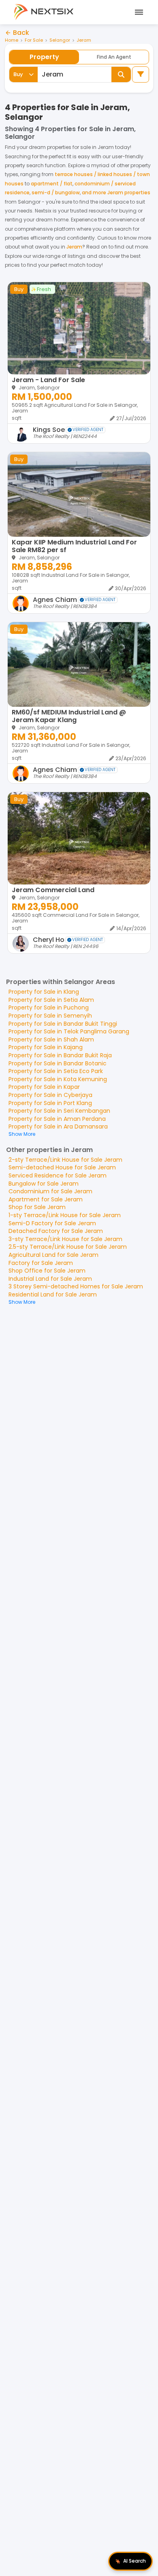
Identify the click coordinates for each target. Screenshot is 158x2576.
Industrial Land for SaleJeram (50, 1279)
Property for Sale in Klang (44, 992)
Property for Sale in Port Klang (50, 1103)
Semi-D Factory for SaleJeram (52, 1223)
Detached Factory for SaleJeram (56, 1231)
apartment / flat (52, 184)
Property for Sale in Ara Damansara (58, 1126)
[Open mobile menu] (138, 12)
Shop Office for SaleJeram (47, 1271)
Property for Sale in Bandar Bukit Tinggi (63, 1024)
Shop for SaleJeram (37, 1207)
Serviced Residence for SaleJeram (58, 1175)
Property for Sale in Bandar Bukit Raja (60, 1055)
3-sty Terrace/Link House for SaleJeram (65, 1239)
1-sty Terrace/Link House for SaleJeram (65, 1215)
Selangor (60, 40)
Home (12, 40)
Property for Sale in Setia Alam (51, 1000)
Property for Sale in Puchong (49, 1007)
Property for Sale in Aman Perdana (57, 1119)
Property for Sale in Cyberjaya (50, 1095)
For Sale (34, 40)
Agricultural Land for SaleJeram (53, 1255)
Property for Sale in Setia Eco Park (56, 1071)
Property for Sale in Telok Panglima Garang (69, 1031)
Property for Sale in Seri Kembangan (59, 1111)
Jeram (84, 40)
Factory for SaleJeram (41, 1263)
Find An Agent (114, 57)
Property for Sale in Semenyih (50, 1016)
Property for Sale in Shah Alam (51, 1039)
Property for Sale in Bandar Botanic (58, 1063)
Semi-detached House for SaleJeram (62, 1167)
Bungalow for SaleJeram (44, 1184)
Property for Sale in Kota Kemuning (58, 1079)
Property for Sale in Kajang (46, 1047)
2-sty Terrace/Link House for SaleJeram (65, 1160)
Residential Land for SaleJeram (53, 1294)
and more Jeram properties (116, 192)
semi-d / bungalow (56, 192)
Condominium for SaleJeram (50, 1191)
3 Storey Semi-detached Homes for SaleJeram (76, 1286)
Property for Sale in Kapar (44, 1087)
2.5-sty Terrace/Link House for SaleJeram (68, 1247)
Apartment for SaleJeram (46, 1199)
